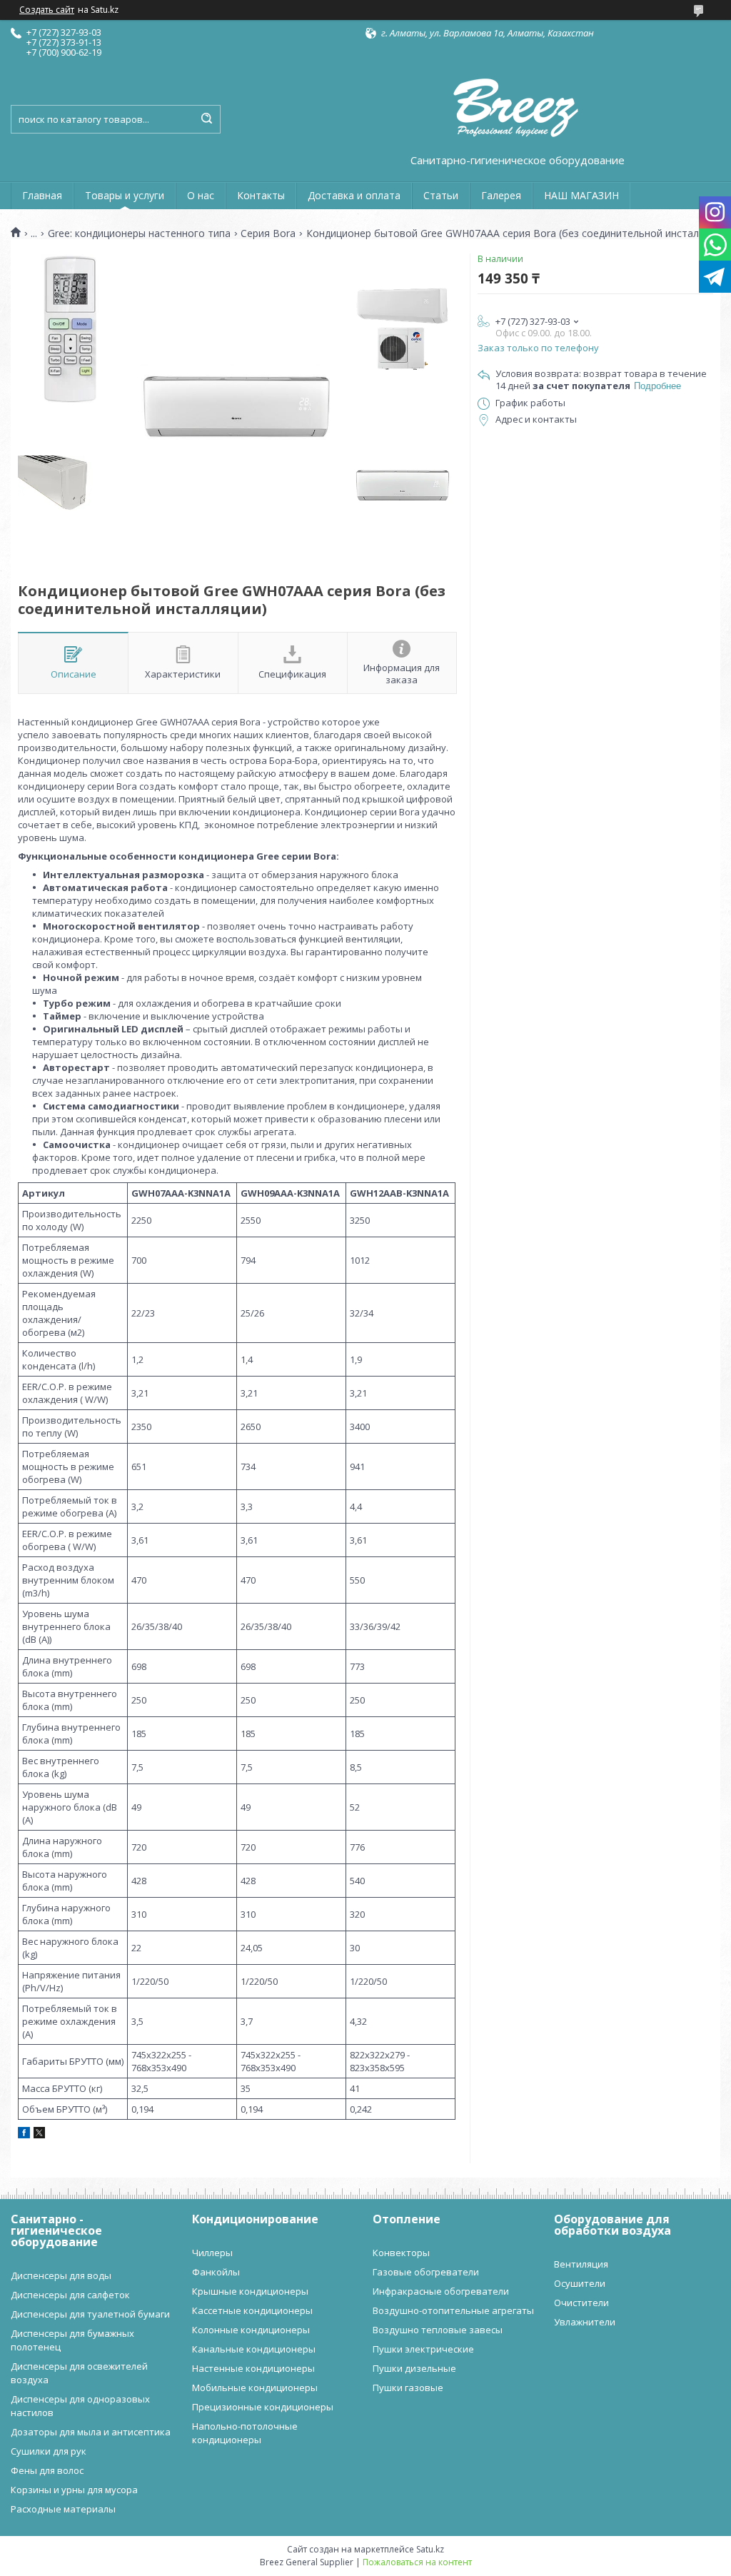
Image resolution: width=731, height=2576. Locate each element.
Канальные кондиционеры (254, 2349)
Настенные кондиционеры (253, 2368)
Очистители (581, 2303)
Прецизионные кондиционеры (263, 2407)
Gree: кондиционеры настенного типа (139, 233)
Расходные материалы (63, 2509)
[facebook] (24, 2135)
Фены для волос (47, 2470)
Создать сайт (47, 10)
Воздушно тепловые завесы (438, 2330)
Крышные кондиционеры (250, 2291)
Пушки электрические (423, 2349)
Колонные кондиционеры (251, 2330)
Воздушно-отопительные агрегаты (453, 2310)
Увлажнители (585, 2322)
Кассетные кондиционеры (252, 2310)
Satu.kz (430, 2549)
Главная (42, 195)
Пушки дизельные (414, 2368)
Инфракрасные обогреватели (441, 2291)
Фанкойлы (216, 2272)
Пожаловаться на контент (417, 2562)
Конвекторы (401, 2253)
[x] (39, 2135)
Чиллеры (212, 2253)
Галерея (501, 195)
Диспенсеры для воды (61, 2275)
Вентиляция (581, 2264)
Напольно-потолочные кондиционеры (245, 2433)
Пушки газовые (408, 2388)
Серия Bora (268, 233)
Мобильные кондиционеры (255, 2388)
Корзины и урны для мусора (74, 2490)
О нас (201, 195)
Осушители (580, 2283)
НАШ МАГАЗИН (581, 195)
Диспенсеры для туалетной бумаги (90, 2314)
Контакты (261, 195)
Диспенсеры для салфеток (70, 2295)
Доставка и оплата (354, 195)
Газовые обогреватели (426, 2272)
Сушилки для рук (49, 2451)
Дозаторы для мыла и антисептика (91, 2432)
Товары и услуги (125, 195)
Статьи (441, 195)
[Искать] (206, 119)
